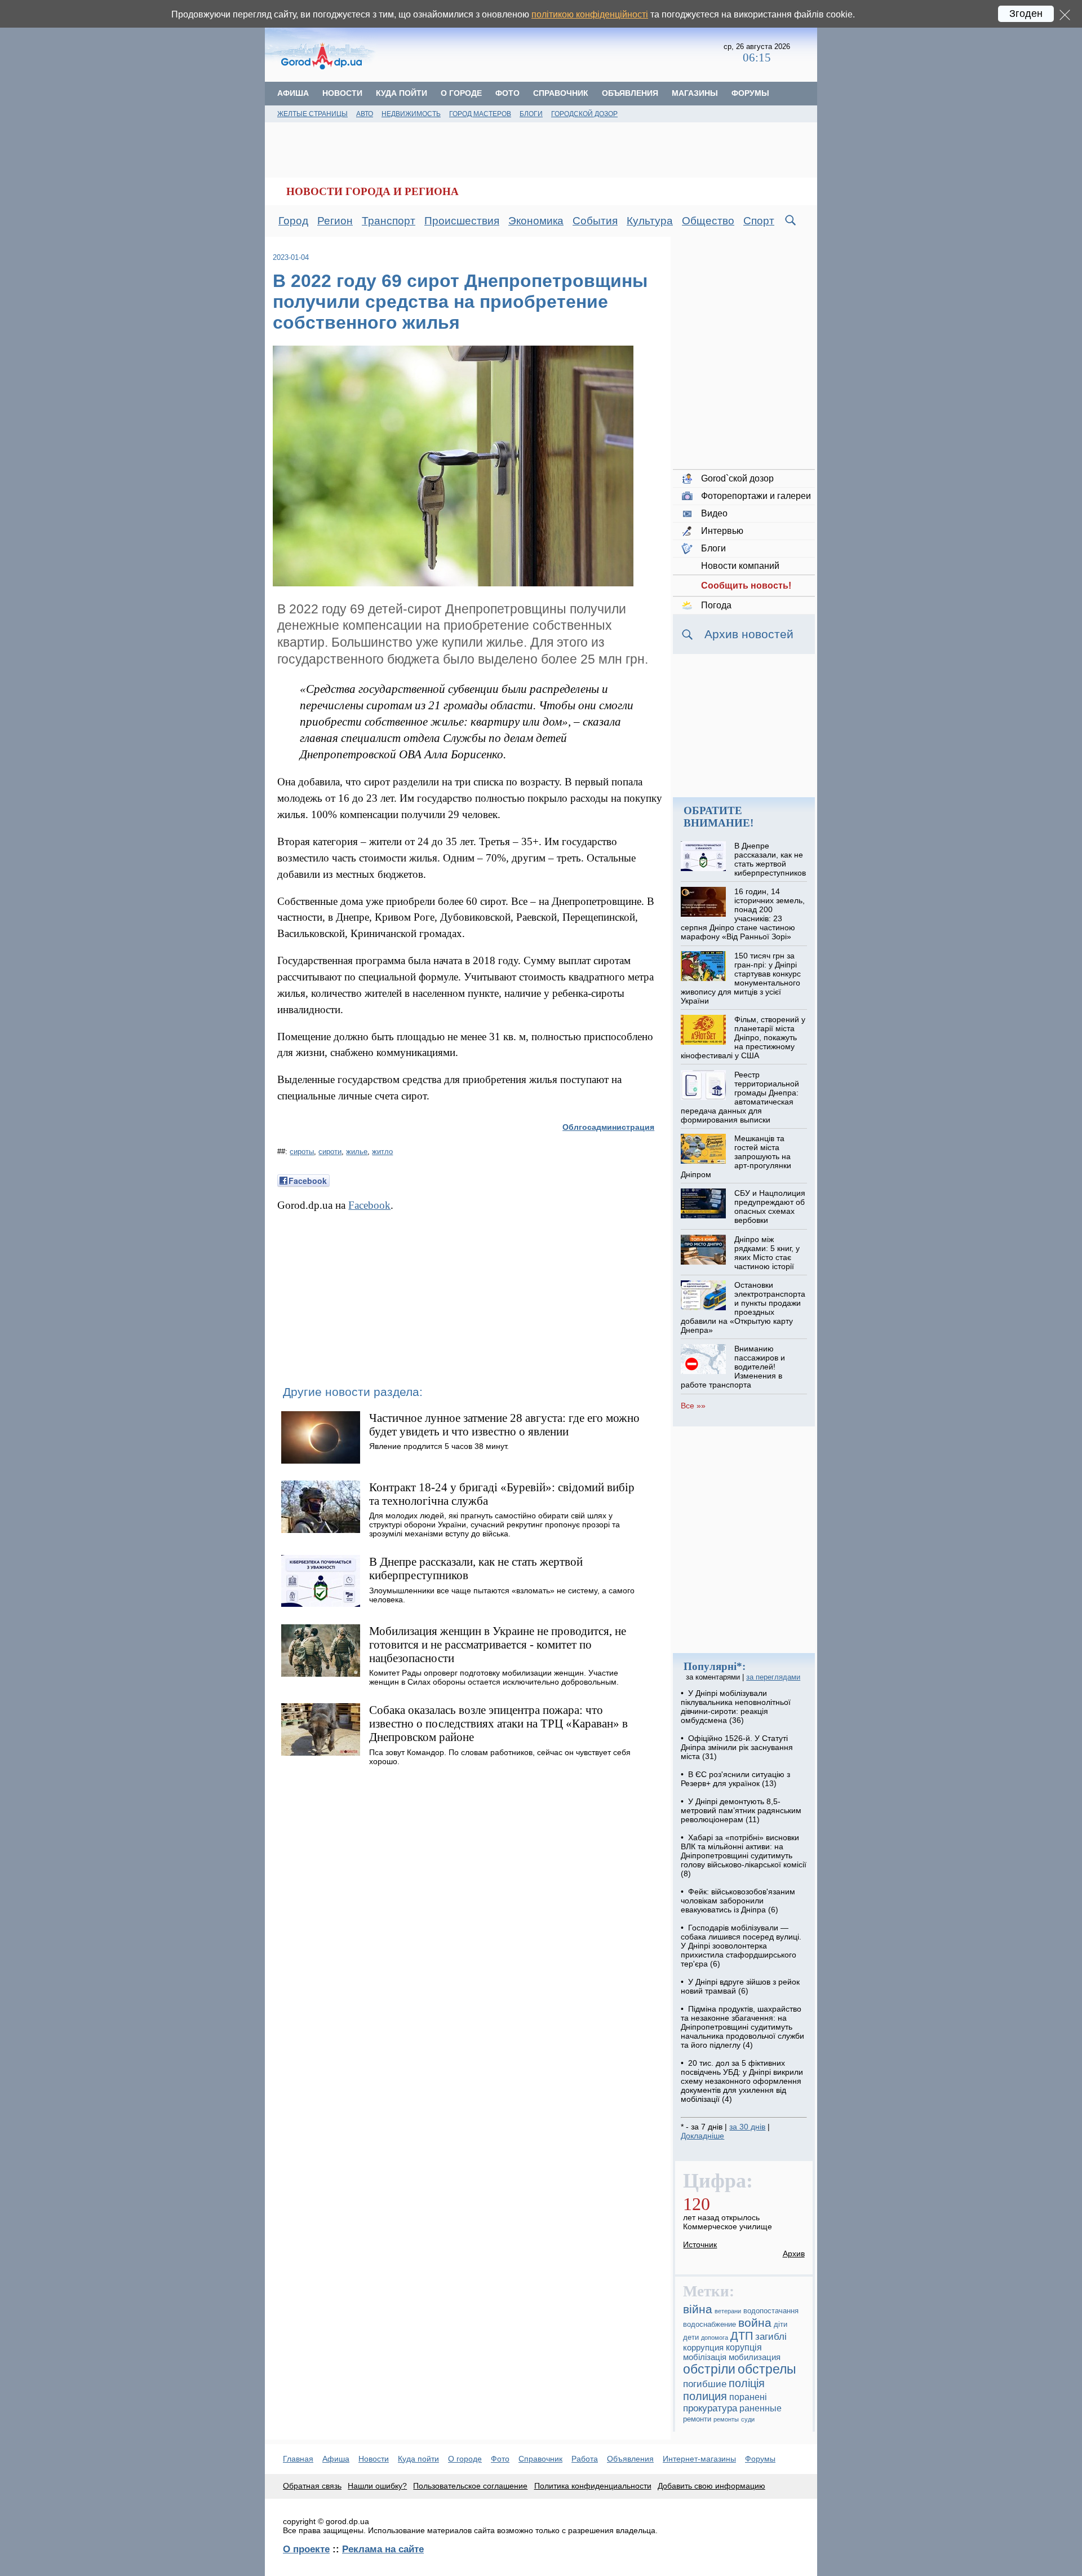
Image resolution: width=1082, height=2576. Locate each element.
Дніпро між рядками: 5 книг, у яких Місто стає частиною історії (767, 1253)
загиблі (771, 2337)
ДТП (742, 2336)
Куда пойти (402, 93)
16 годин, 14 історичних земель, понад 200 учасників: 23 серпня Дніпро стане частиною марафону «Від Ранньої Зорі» (742, 914)
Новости (342, 93)
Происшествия (462, 221)
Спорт (759, 221)
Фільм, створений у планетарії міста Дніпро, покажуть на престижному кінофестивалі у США (743, 1037)
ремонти (697, 2419)
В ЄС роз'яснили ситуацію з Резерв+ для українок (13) (735, 1779)
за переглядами (773, 1677)
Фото (507, 93)
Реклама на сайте (383, 2549)
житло (382, 1152)
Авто (365, 114)
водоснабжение (709, 2325)
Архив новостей (749, 634)
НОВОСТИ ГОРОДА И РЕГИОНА (373, 191)
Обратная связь (312, 2486)
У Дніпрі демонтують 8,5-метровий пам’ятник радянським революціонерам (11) (741, 1810)
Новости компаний (740, 566)
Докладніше (702, 2136)
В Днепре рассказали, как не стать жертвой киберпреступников (770, 859)
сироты (302, 1152)
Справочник (561, 93)
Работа (585, 2459)
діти (781, 2325)
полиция (705, 2396)
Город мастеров (480, 114)
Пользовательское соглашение (470, 2486)
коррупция (703, 2348)
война (755, 2323)
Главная (298, 2459)
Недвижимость (411, 114)
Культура (650, 221)
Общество (708, 221)
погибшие (705, 2384)
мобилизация (755, 2357)
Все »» (693, 1406)
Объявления (630, 93)
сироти (330, 1152)
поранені (748, 2397)
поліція (747, 2383)
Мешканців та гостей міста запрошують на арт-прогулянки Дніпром (736, 1156)
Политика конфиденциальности (593, 2486)
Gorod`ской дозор (737, 478)
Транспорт (389, 221)
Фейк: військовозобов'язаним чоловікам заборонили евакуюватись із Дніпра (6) (738, 1901)
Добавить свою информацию (711, 2486)
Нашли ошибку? (377, 2486)
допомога (715, 2338)
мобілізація (705, 2357)
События (595, 221)
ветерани (728, 2311)
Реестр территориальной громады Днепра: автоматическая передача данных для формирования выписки (740, 1097)
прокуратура (710, 2408)
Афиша (293, 93)
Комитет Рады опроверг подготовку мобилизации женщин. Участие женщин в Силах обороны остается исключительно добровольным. (494, 1677)
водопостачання (771, 2311)
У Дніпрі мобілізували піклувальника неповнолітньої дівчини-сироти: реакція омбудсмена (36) (736, 1707)
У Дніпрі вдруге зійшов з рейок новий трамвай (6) (740, 1986)
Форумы (750, 93)
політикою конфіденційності (590, 14)
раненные (760, 2408)
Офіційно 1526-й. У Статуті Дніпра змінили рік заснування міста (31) (737, 1747)
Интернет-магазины (699, 2459)
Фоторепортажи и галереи (756, 496)
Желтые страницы (312, 114)
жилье (357, 1152)
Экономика (536, 221)
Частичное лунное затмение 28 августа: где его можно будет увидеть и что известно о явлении (504, 1424)
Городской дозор (584, 114)
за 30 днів (747, 2127)
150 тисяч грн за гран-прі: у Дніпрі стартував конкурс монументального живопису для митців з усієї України (740, 978)
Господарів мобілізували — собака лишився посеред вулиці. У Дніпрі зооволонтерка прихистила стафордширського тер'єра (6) (741, 1946)
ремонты (726, 2419)
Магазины (695, 93)
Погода (716, 605)
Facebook (369, 1205)
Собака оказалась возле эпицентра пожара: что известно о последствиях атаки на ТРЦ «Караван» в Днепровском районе (498, 1723)
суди (748, 2419)
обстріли (709, 2369)
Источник (700, 2244)
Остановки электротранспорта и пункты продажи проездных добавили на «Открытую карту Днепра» (743, 1307)
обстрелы (767, 2369)
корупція (744, 2347)
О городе (461, 93)
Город (293, 221)
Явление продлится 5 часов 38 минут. (439, 1446)
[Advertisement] (551, 54)
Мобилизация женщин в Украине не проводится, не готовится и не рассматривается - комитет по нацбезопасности (498, 1644)
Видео (714, 513)
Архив (794, 2254)
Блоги (531, 114)
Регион (335, 221)
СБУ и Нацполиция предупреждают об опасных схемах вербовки (770, 1207)
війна (698, 2309)
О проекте (306, 2549)
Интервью (722, 531)
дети (691, 2338)
